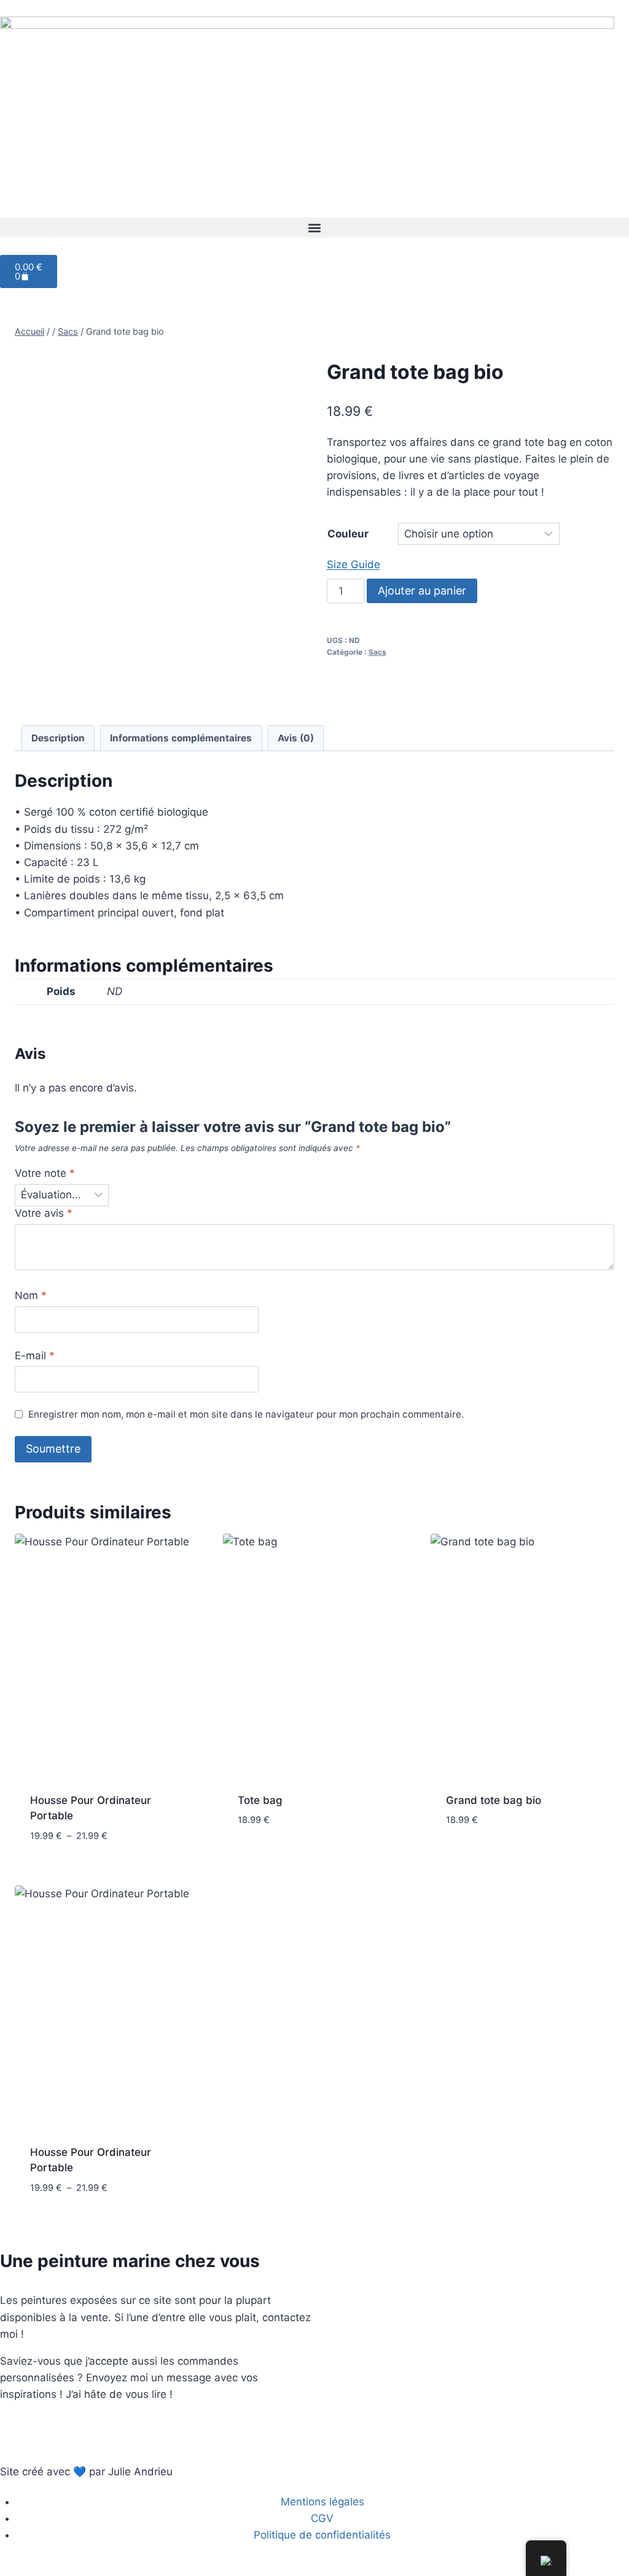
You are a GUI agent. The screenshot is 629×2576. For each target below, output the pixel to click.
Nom (31, 1295)
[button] (314, 228)
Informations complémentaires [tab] (181, 738)
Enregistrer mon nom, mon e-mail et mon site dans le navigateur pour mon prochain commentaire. (246, 1414)
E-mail (35, 1356)
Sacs (377, 652)
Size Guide (354, 564)
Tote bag (260, 1800)
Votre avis (44, 1213)
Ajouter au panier (422, 591)
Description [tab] (58, 738)
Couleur (348, 534)
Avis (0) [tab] (296, 738)
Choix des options (285, 1857)
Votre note (45, 1173)
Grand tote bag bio (494, 1800)
